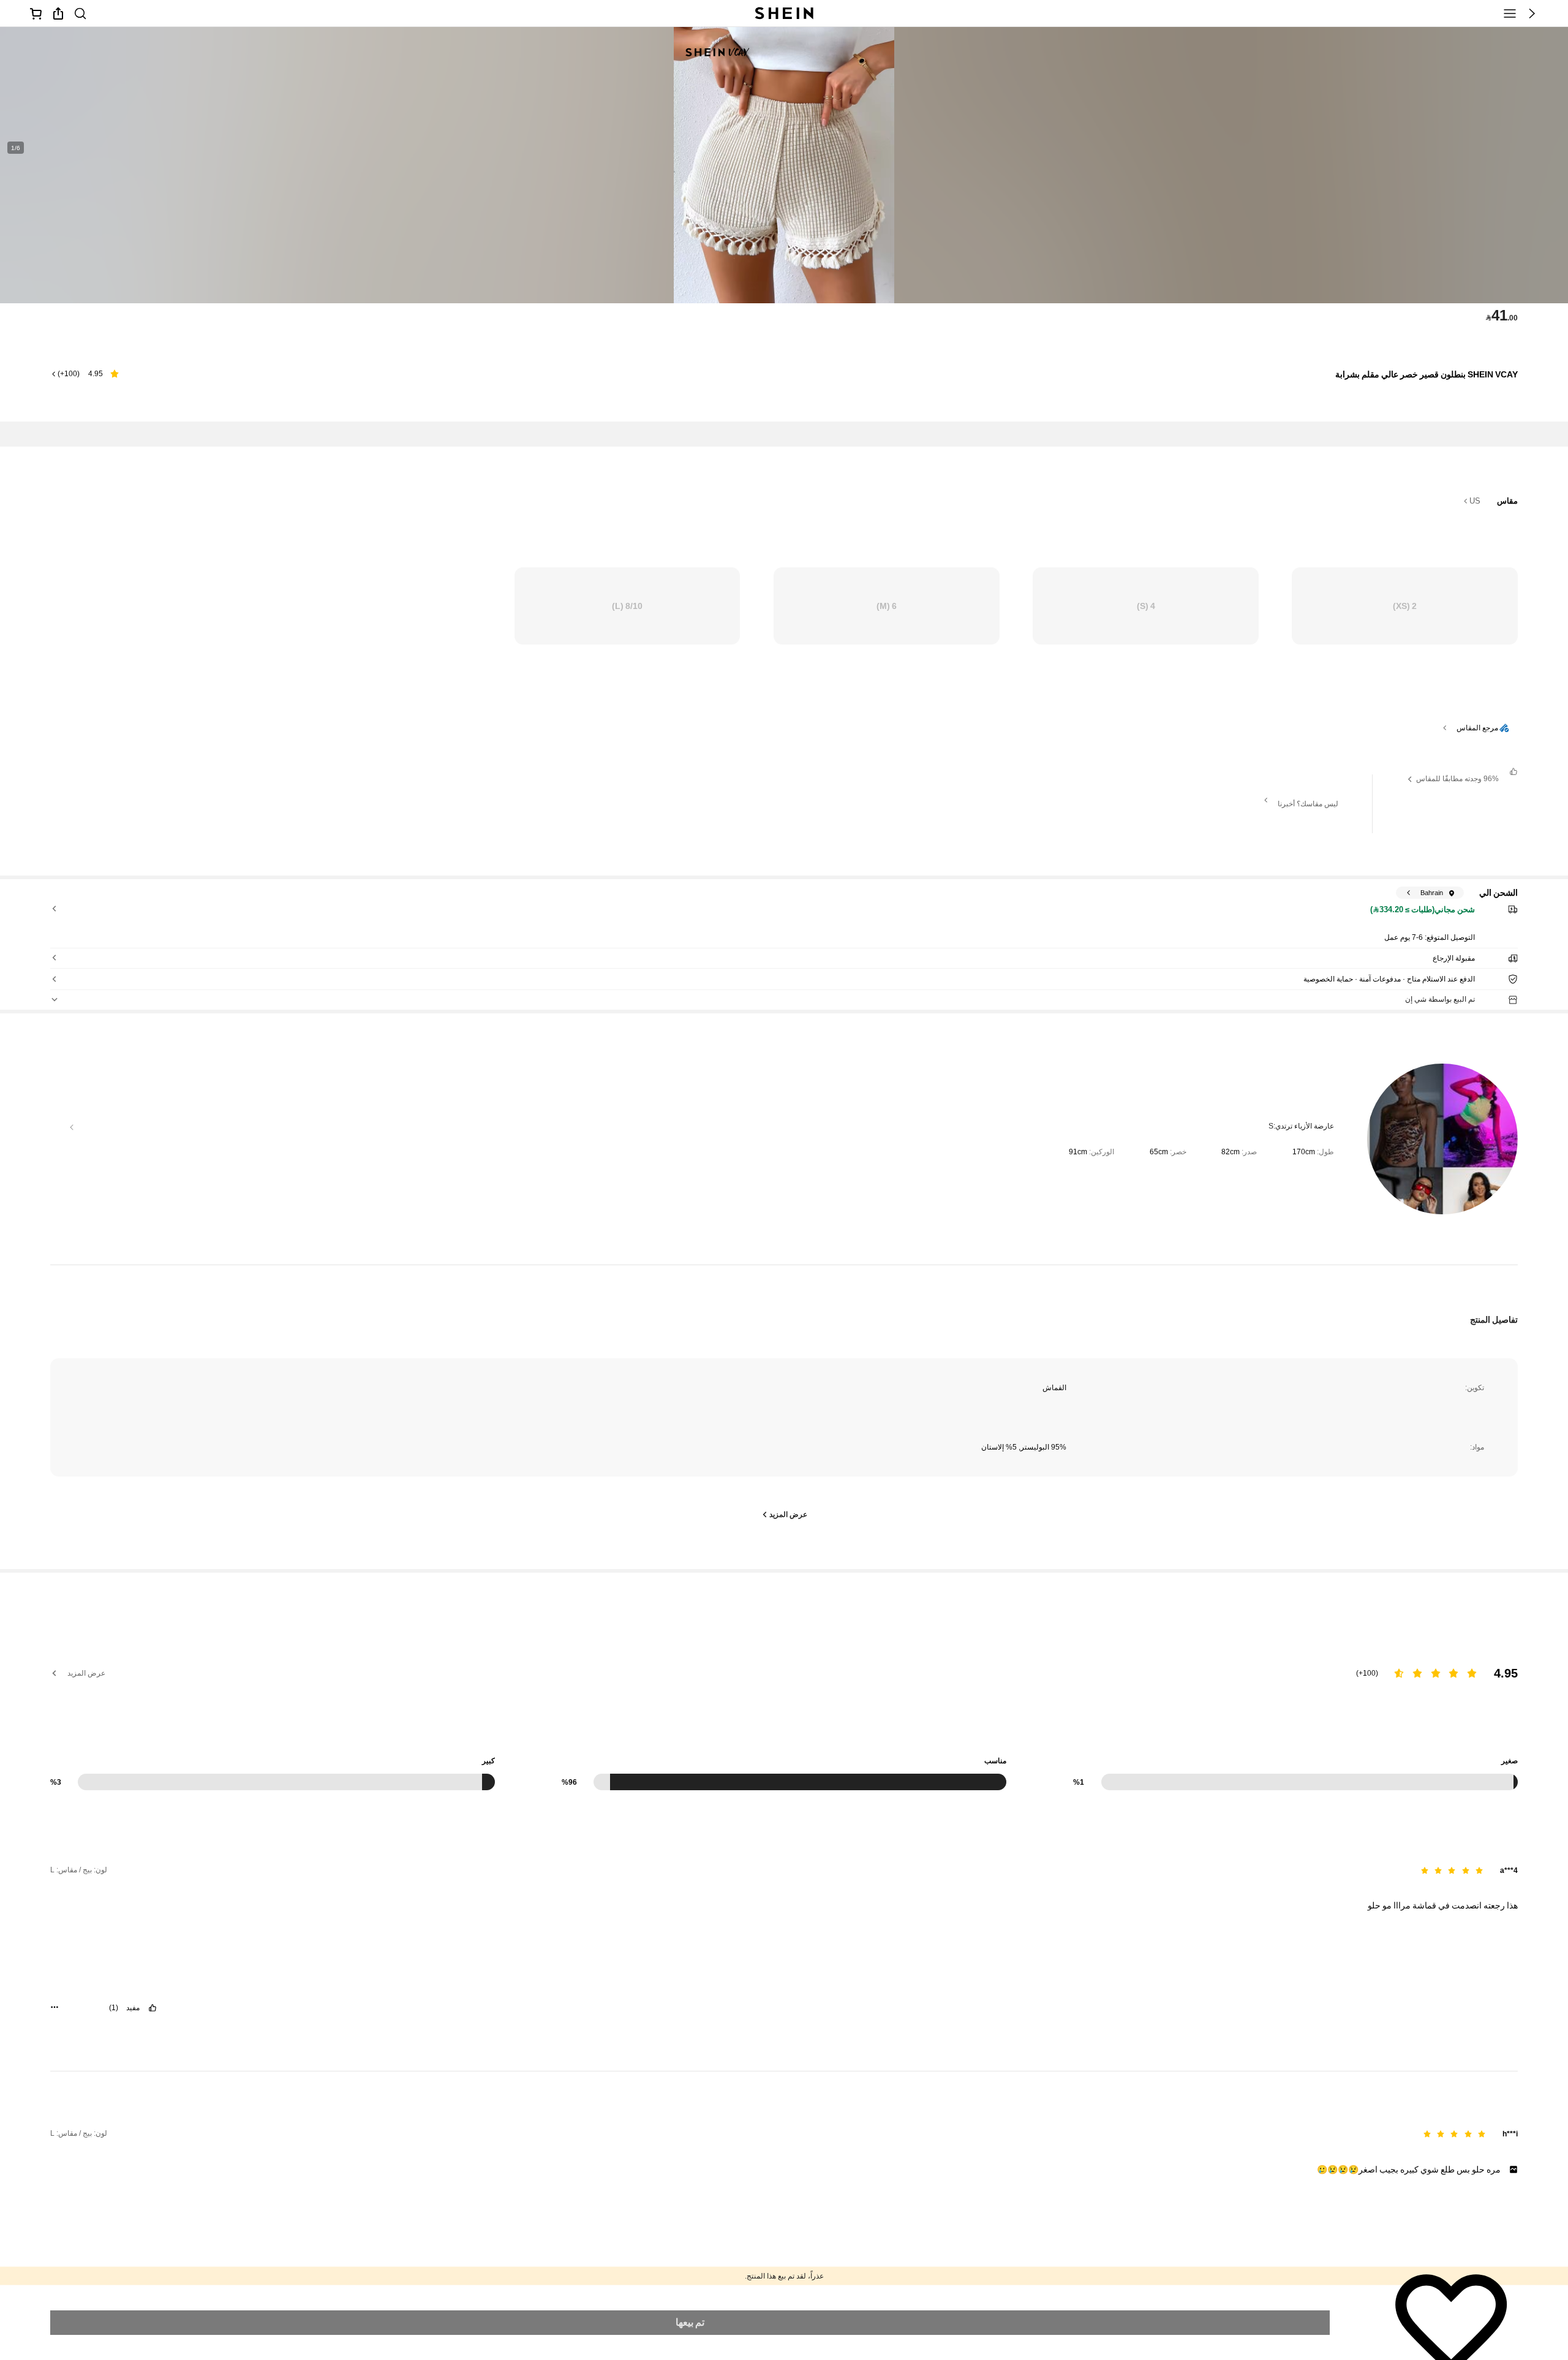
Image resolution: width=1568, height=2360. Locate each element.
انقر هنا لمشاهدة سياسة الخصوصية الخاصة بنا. (174, 2291)
